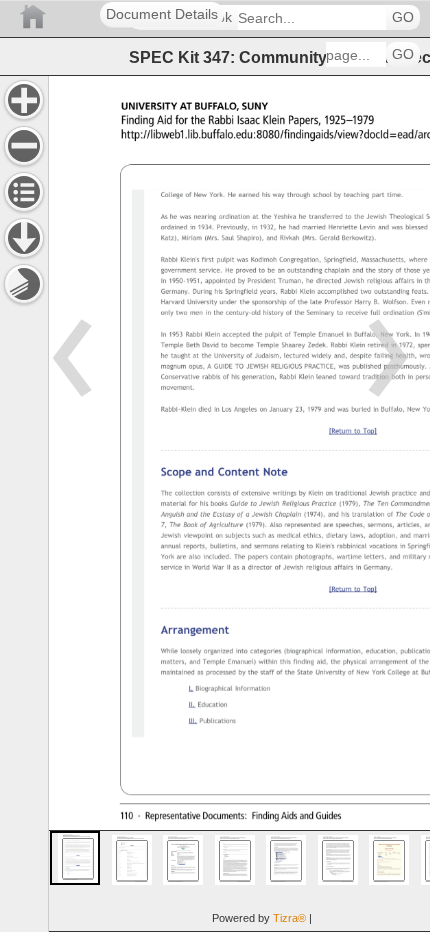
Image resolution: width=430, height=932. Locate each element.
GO (403, 17)
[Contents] (24, 192)
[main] (239, 503)
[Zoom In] (24, 100)
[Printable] (24, 284)
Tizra (289, 918)
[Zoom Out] (24, 146)
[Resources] (24, 238)
